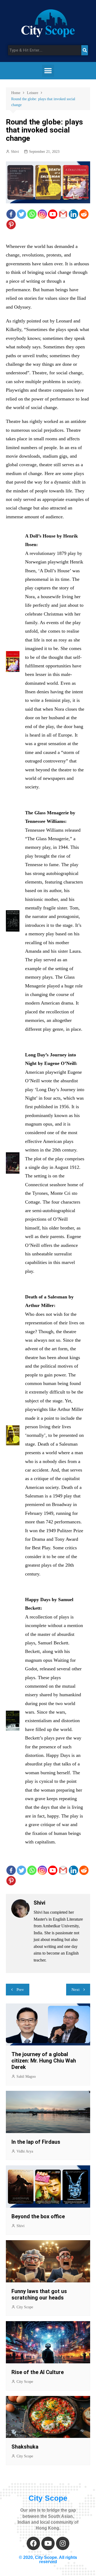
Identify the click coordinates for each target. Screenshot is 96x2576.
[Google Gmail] (63, 214)
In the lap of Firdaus (36, 2142)
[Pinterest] (11, 225)
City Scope (25, 2307)
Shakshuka (26, 2447)
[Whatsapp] (32, 214)
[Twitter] (21, 214)
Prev (20, 1990)
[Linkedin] (73, 214)
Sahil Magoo (26, 2077)
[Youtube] (53, 214)
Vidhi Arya (25, 2151)
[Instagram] (42, 214)
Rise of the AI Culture (38, 2372)
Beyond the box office (38, 2216)
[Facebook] (11, 214)
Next (75, 1990)
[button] (48, 71)
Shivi (15, 152)
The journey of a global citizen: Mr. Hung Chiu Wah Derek (44, 2061)
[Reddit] (84, 214)
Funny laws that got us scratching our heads (39, 2294)
